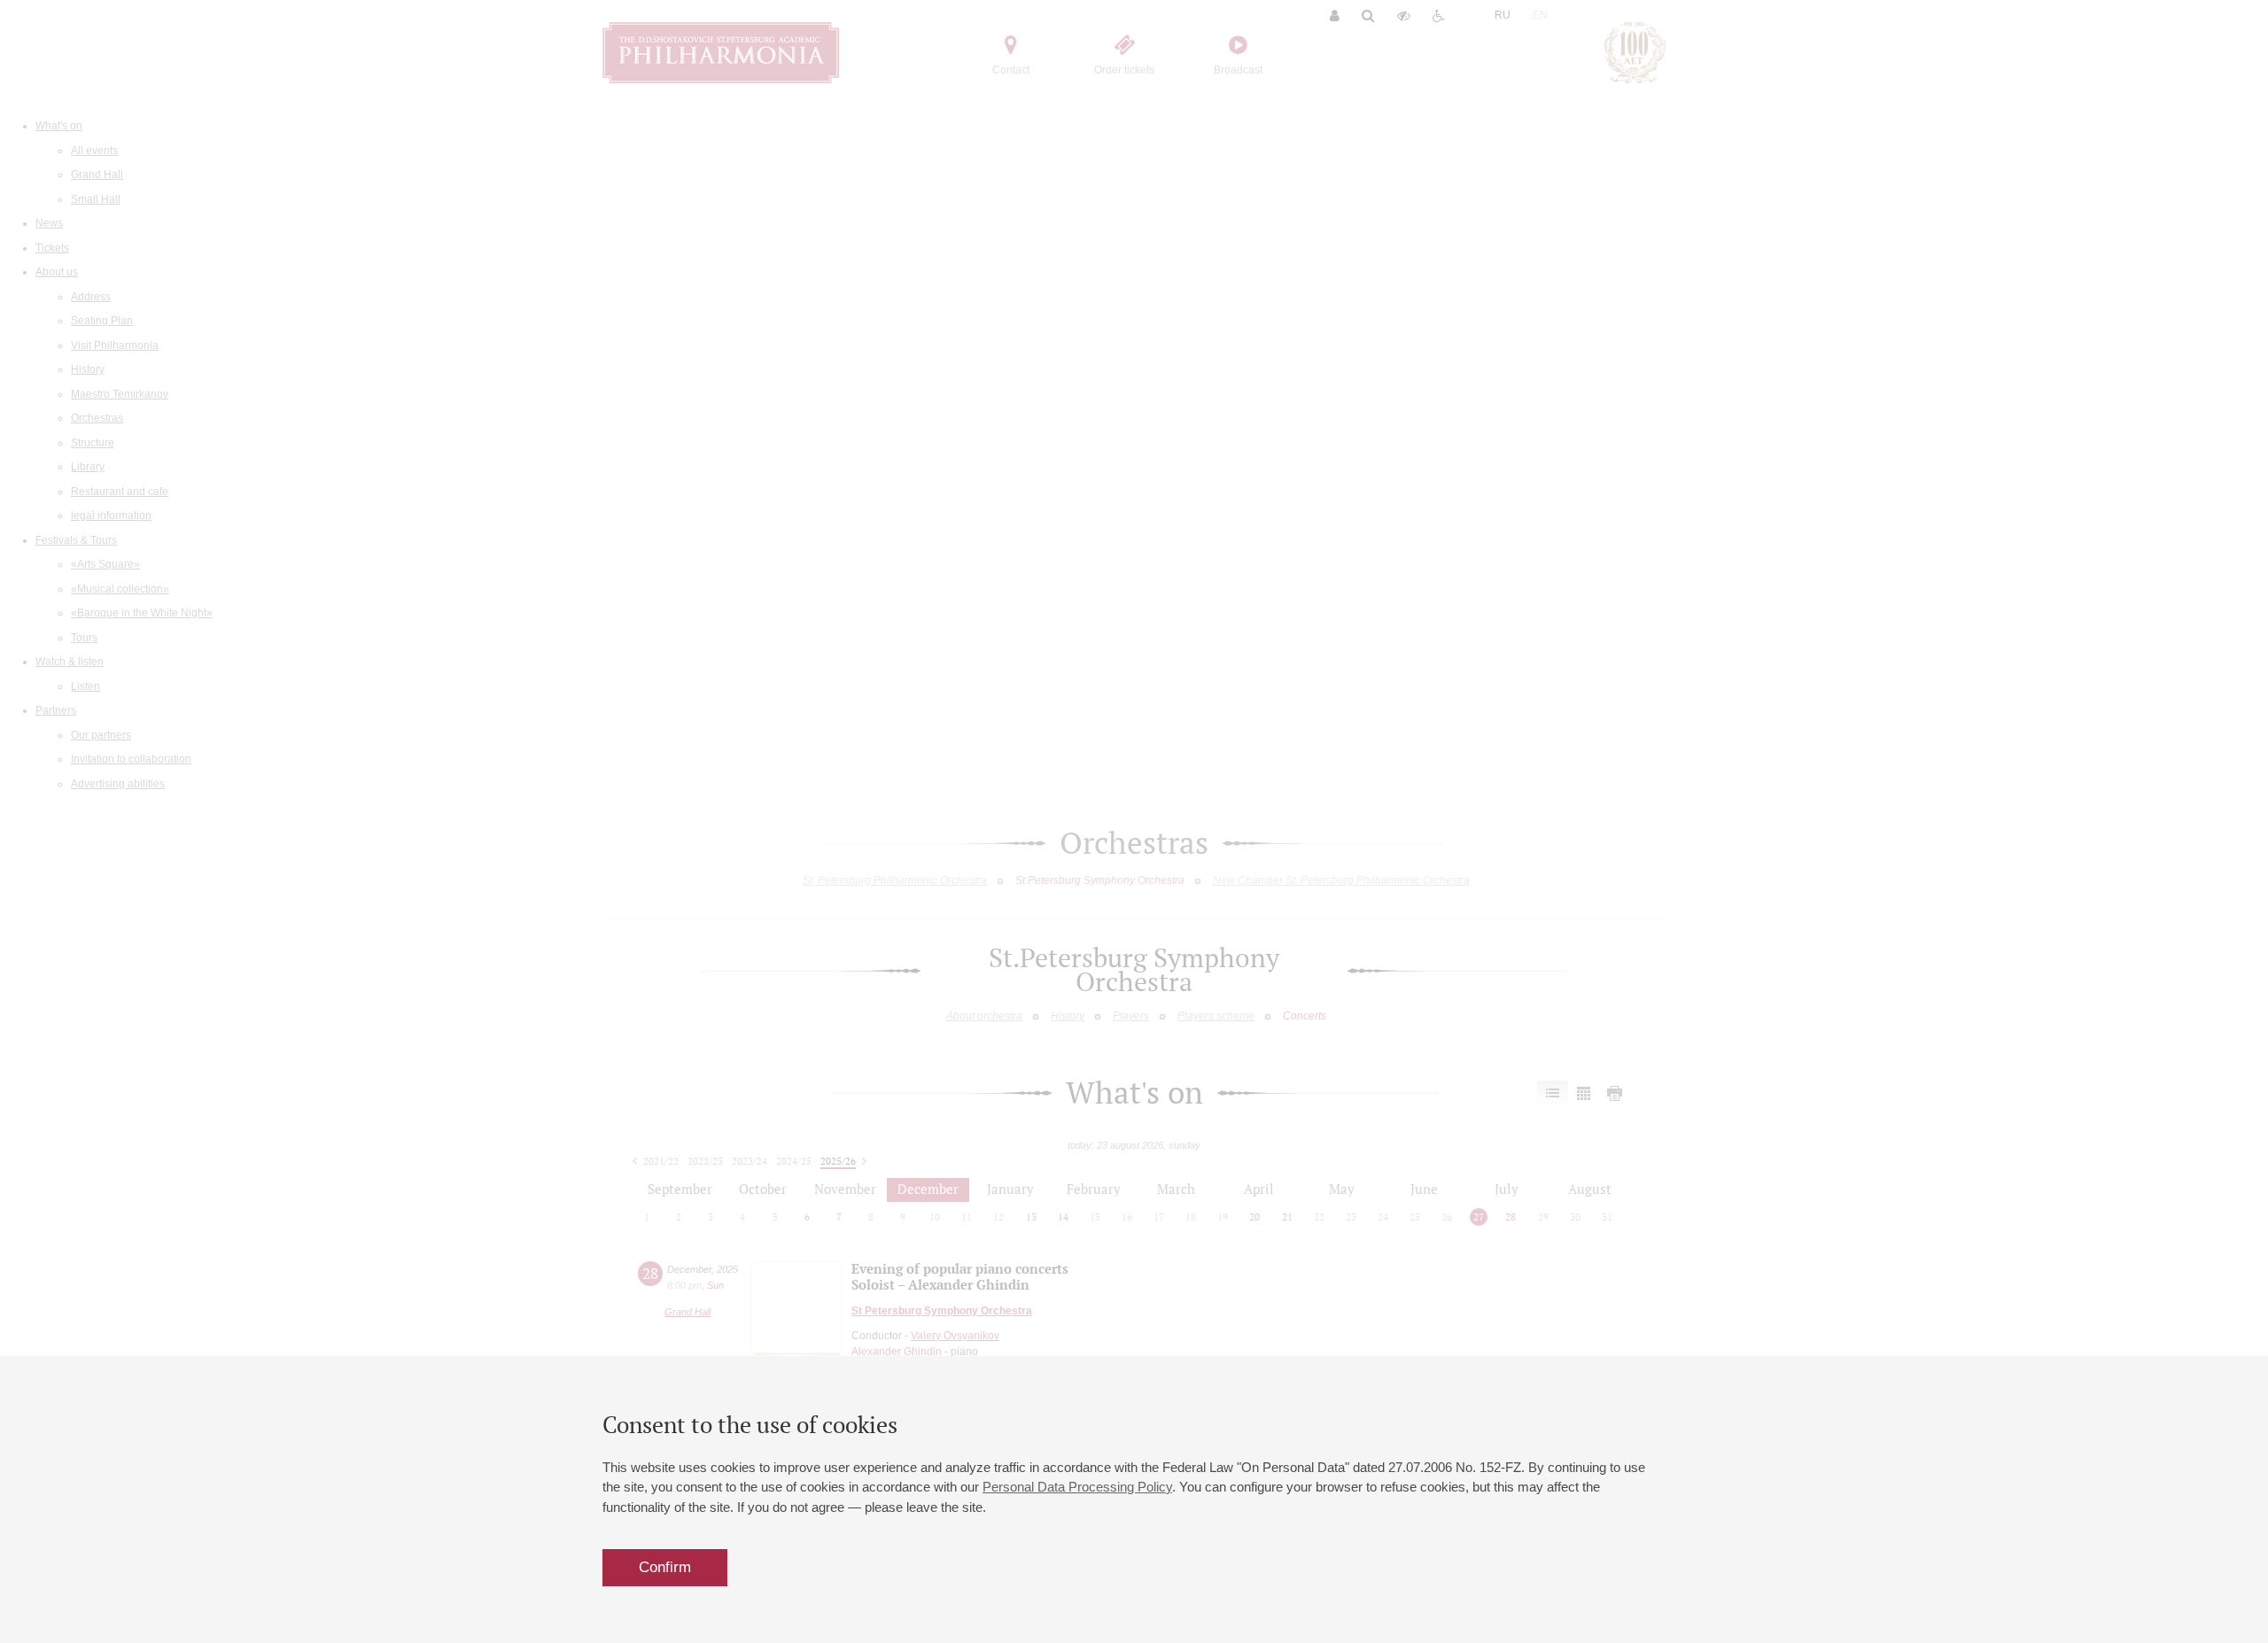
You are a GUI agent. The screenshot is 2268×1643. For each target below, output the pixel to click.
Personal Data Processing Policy (1077, 1487)
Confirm (665, 1567)
